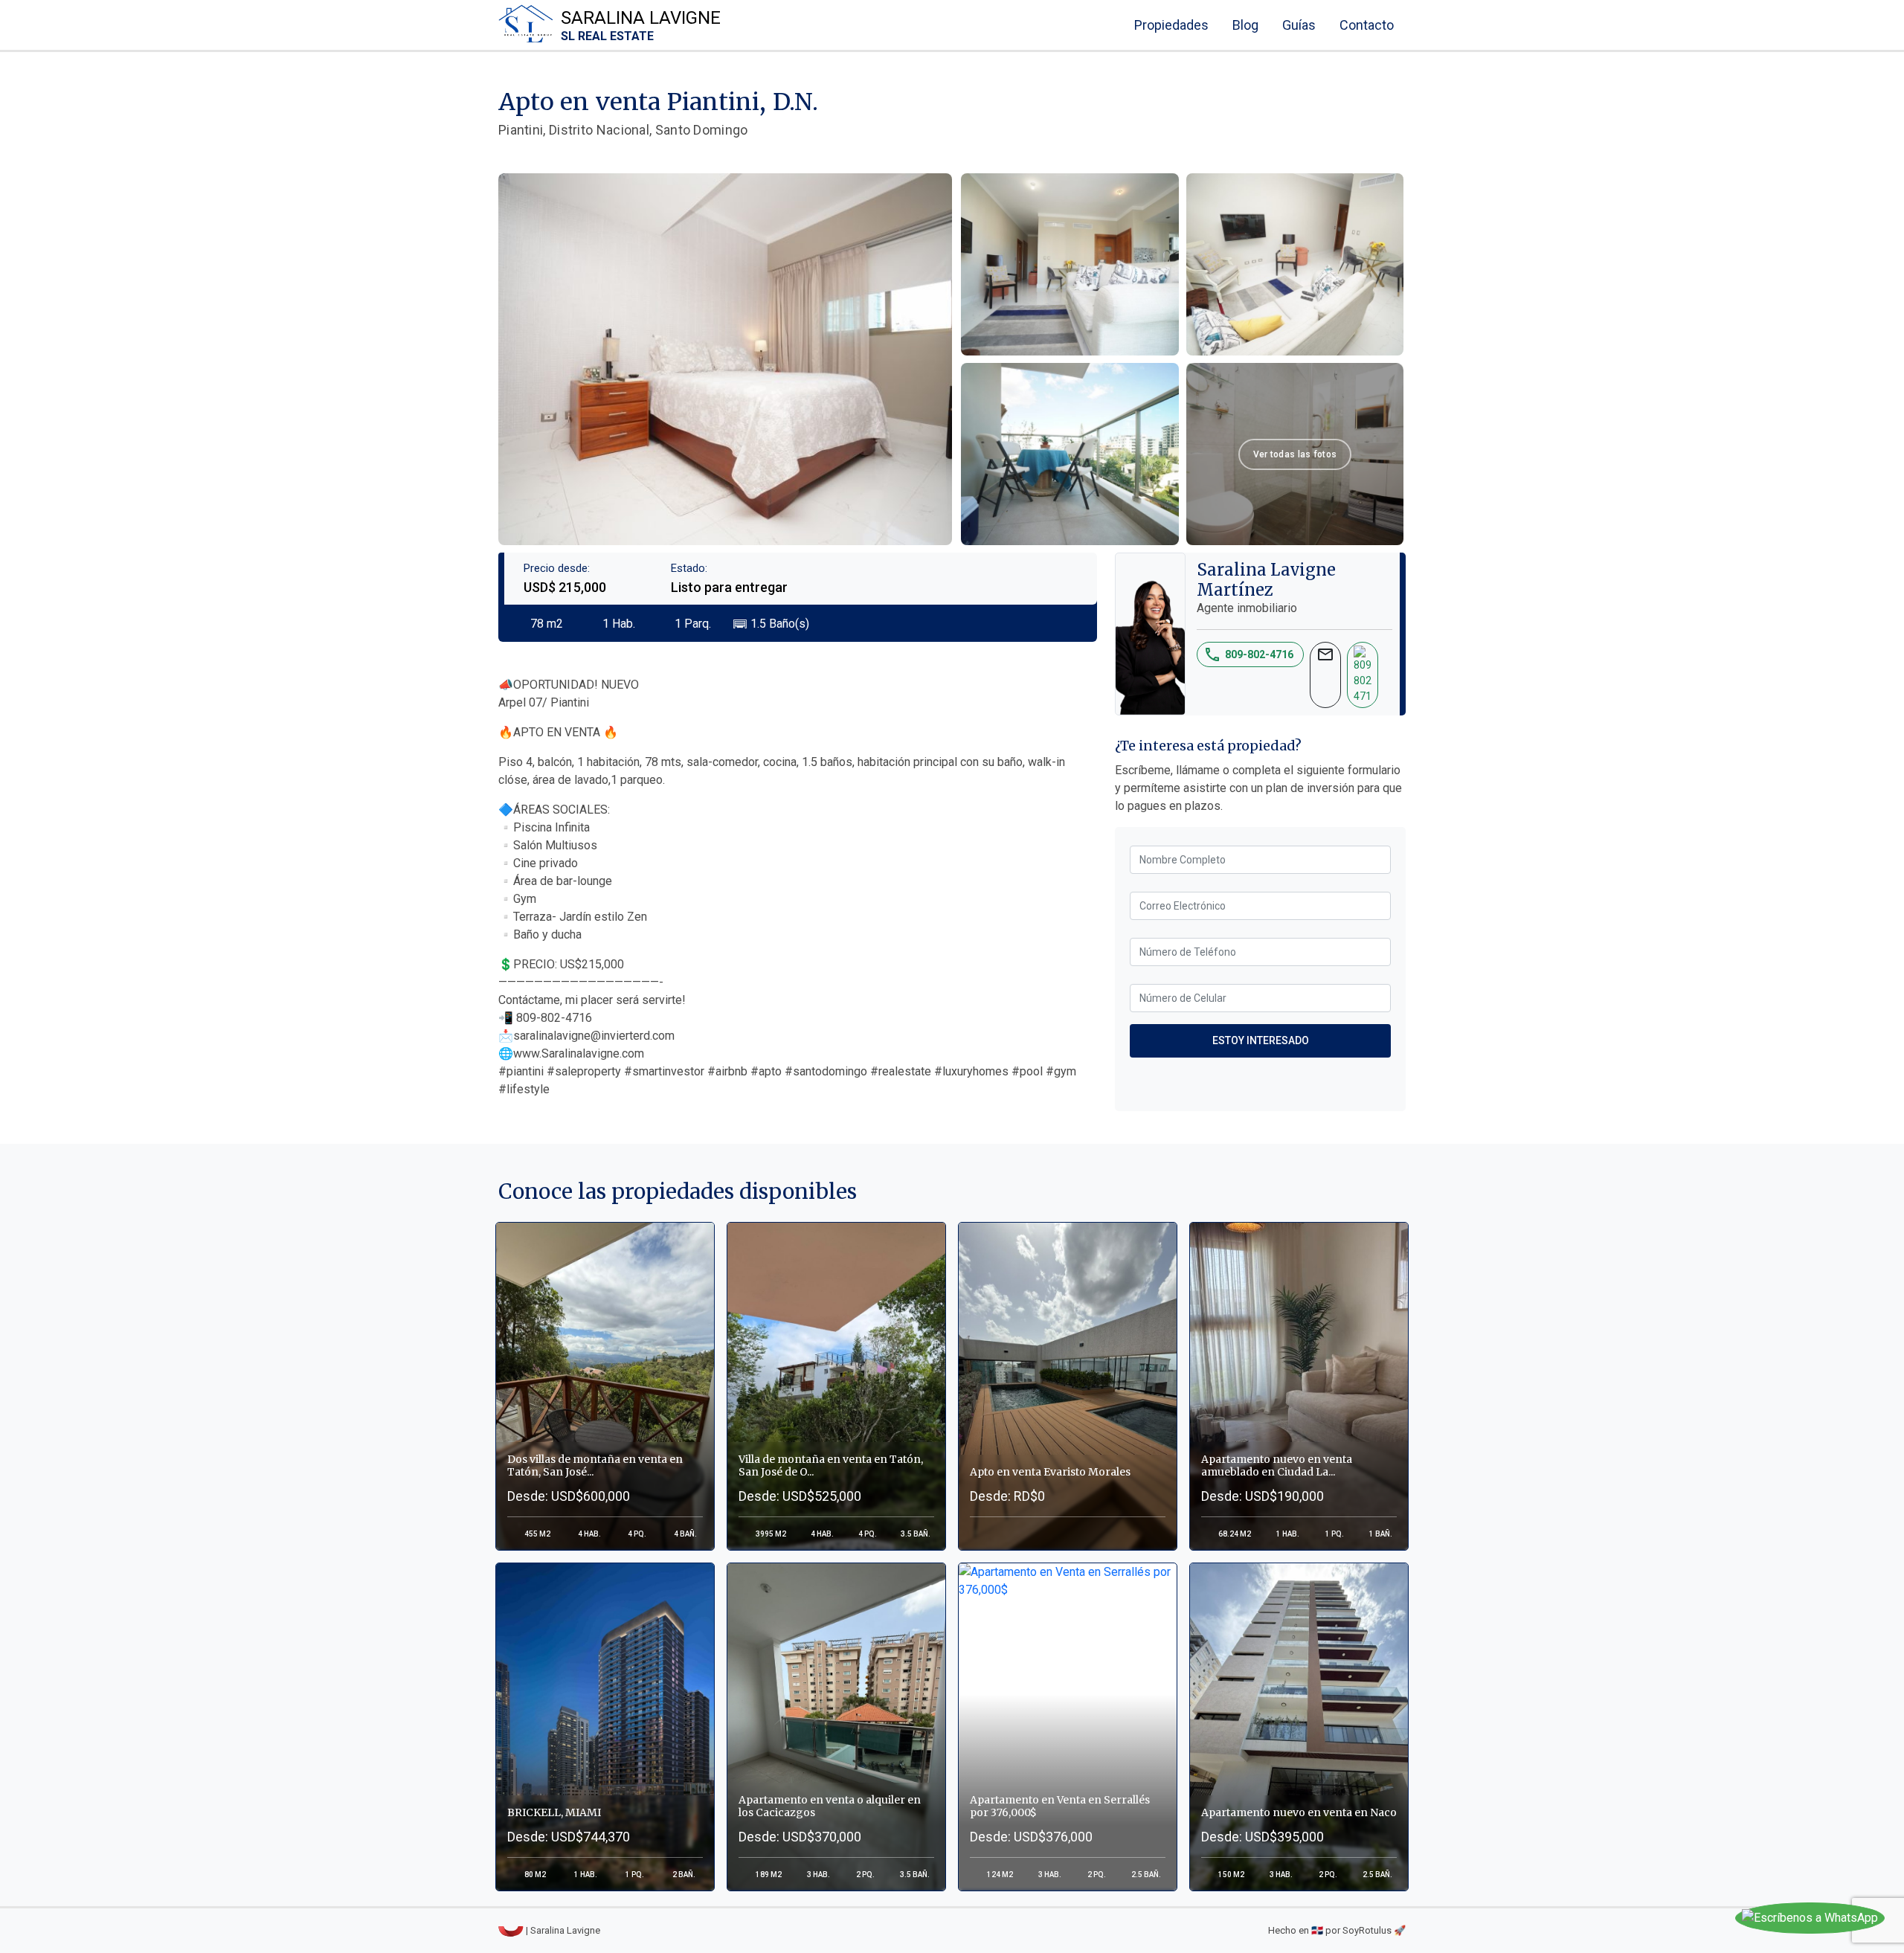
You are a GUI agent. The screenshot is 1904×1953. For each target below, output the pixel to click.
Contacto (1367, 25)
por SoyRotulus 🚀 (1366, 1930)
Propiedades (1171, 25)
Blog (1245, 25)
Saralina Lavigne (641, 25)
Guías (1299, 25)
